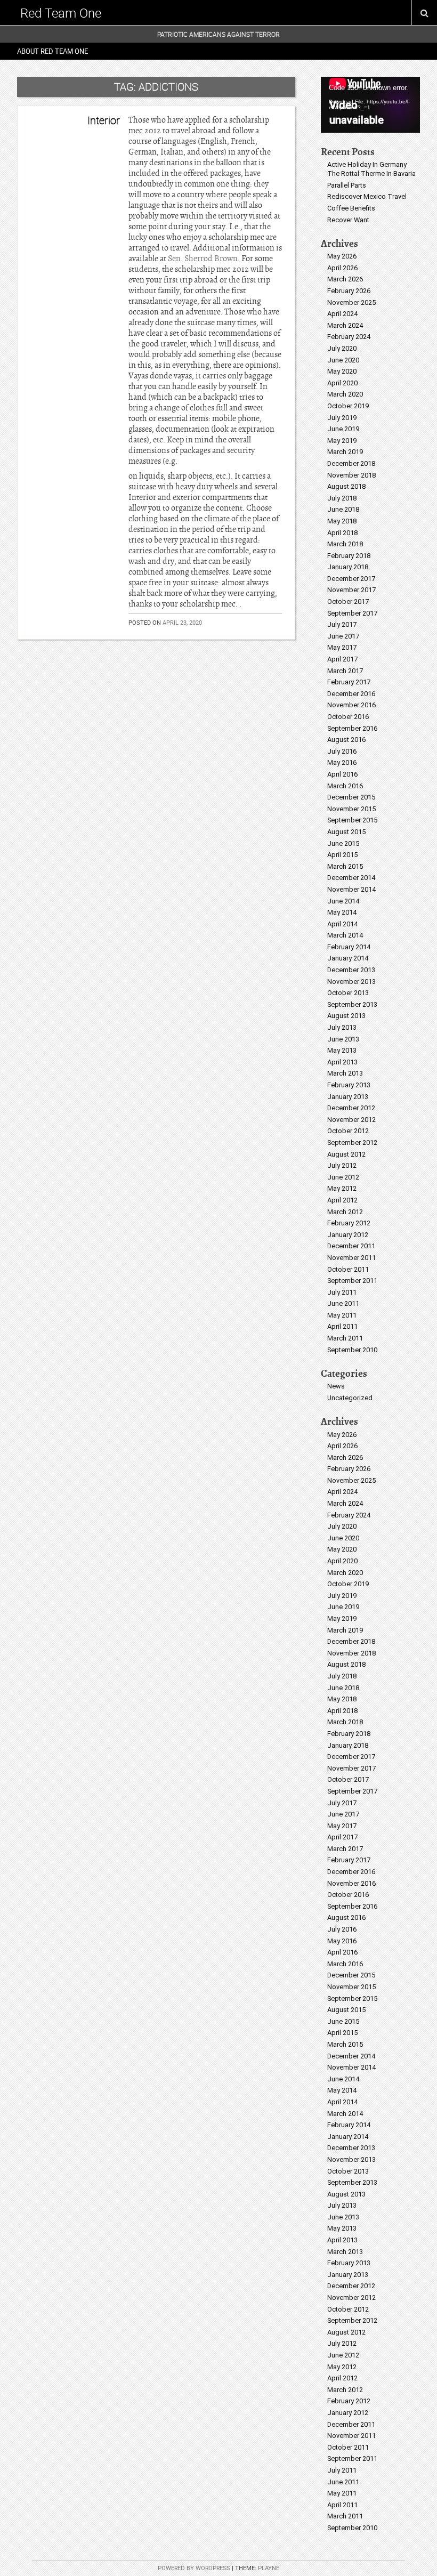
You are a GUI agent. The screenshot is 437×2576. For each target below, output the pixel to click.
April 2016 (342, 774)
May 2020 (342, 371)
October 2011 (348, 1269)
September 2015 (352, 820)
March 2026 (345, 279)
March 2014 (345, 935)
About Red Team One (52, 51)
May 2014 (342, 912)
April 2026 (342, 268)
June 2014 (343, 901)
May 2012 (342, 1188)
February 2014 (349, 947)
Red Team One (61, 13)
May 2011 (342, 1315)
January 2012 (348, 1235)
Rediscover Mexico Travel (367, 196)
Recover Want (348, 220)
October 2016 (348, 717)
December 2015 (351, 797)
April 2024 (342, 314)
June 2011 (343, 1303)
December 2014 (351, 878)
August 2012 (346, 1154)
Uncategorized (350, 1398)
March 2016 (345, 786)
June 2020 (343, 360)
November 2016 (351, 705)
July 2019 (342, 418)
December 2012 (351, 1108)
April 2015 (342, 855)
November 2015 (351, 809)
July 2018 (342, 498)
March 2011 (345, 1338)
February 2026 (349, 291)
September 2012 (352, 1142)
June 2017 (343, 636)
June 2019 (343, 429)
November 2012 (351, 1120)
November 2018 (351, 475)
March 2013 (345, 1073)
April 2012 (342, 1200)
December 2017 (351, 579)
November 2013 (351, 982)
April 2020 (342, 383)
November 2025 (351, 302)
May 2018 (342, 521)
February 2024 (349, 337)
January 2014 (348, 958)
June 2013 (343, 1039)
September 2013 (352, 1004)
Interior (104, 120)
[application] (370, 105)
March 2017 (345, 671)
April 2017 (342, 659)
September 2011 (352, 1281)
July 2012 (342, 1165)
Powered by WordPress (194, 2568)
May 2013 (342, 1050)
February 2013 (349, 1085)
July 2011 (342, 1292)
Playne (269, 2568)
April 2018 (342, 533)
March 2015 (345, 866)
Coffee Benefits (351, 208)
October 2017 (348, 601)
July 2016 (342, 751)
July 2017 (342, 624)
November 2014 (351, 889)
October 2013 (348, 993)
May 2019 (342, 441)
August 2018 (346, 486)
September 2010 (352, 1350)
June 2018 (343, 509)
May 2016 (342, 762)
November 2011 (351, 1258)
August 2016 (346, 740)
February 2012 (349, 1223)
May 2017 (342, 647)
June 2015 (343, 843)
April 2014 (342, 924)
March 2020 (345, 394)
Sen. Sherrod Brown (203, 259)
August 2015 (346, 832)
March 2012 (345, 1212)
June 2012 (343, 1177)
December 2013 (351, 970)
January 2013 (348, 1097)
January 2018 (348, 567)
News (336, 1386)
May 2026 (342, 256)
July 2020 (342, 348)
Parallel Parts (347, 185)
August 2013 (346, 1016)
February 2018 (349, 556)
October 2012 (348, 1131)
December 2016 (351, 694)
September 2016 (352, 728)
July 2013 (342, 1027)
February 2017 (349, 682)
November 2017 (351, 590)
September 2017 (352, 613)
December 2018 (351, 463)
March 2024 (345, 325)
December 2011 (351, 1246)
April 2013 (342, 1062)
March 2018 (345, 544)
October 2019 (348, 406)
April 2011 (342, 1326)
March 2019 (345, 452)
